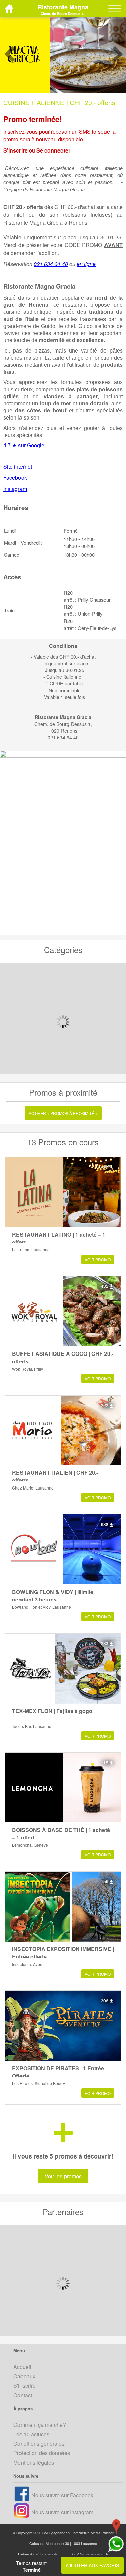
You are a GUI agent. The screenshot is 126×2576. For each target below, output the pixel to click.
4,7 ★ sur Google (24, 446)
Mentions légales (34, 2462)
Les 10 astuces (31, 2434)
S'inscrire (15, 150)
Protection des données (42, 2453)
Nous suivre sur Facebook (62, 2495)
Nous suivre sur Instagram (62, 2512)
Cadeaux (24, 2376)
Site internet (18, 466)
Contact (23, 2395)
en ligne (86, 264)
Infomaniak (49, 2554)
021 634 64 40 (51, 264)
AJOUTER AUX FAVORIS (92, 2565)
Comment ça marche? (40, 2425)
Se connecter (53, 150)
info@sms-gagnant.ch (90, 2554)
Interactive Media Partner (93, 2533)
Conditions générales (39, 2444)
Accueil (22, 2367)
